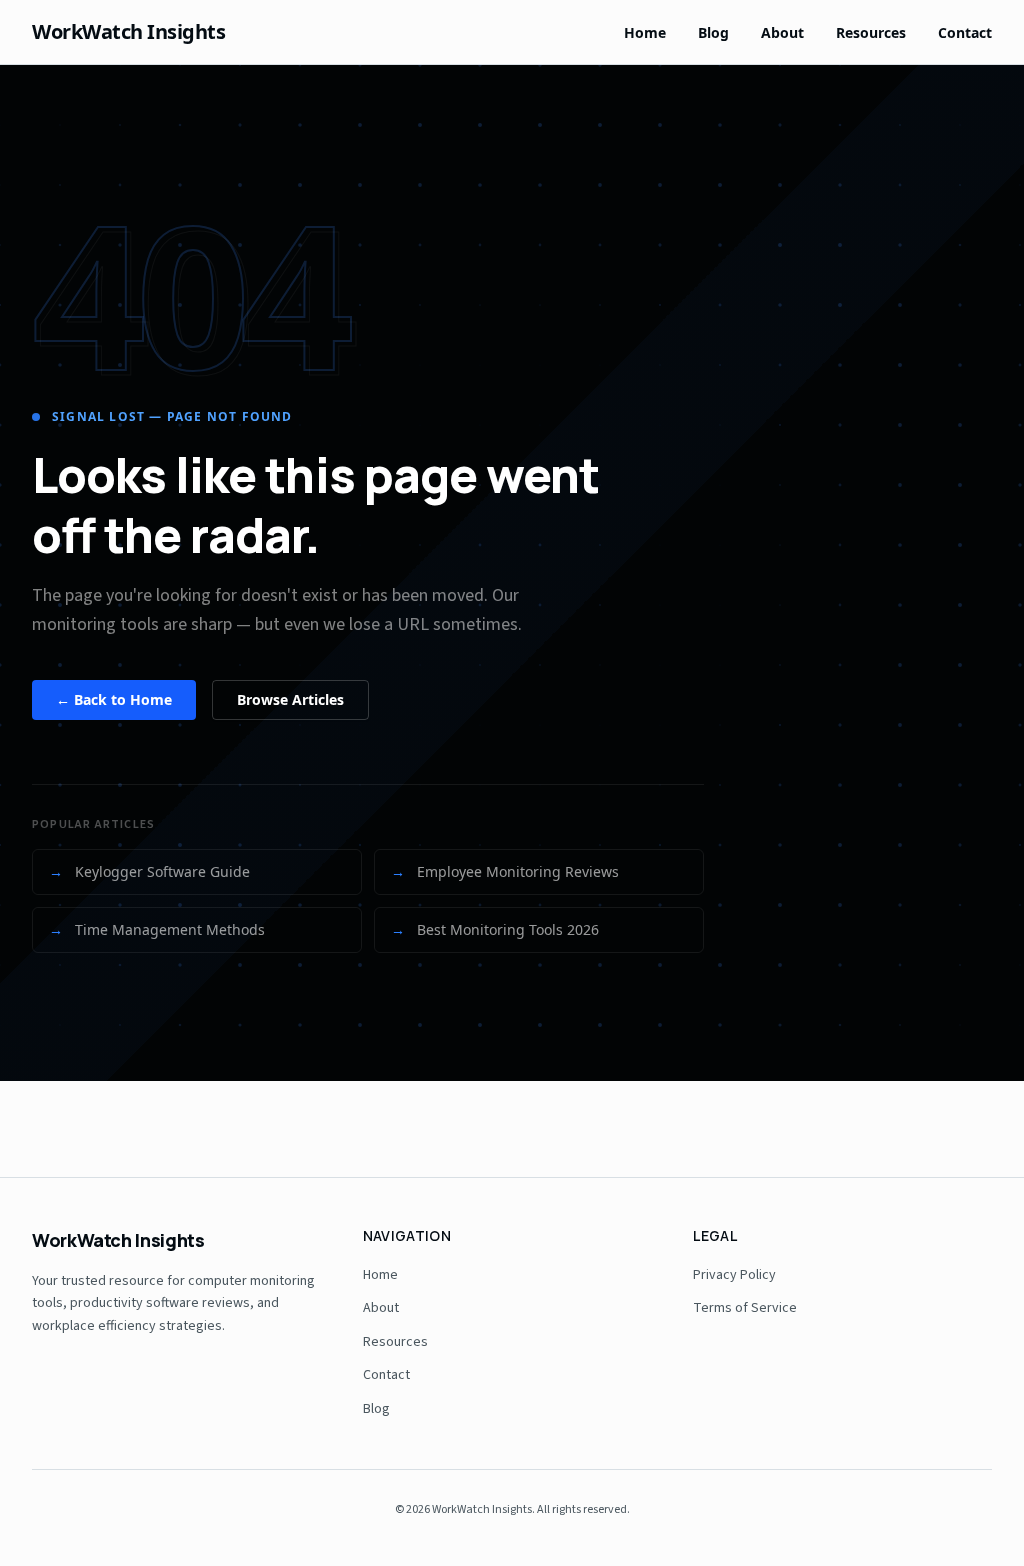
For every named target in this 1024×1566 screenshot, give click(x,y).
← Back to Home (114, 699)
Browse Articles (290, 699)
